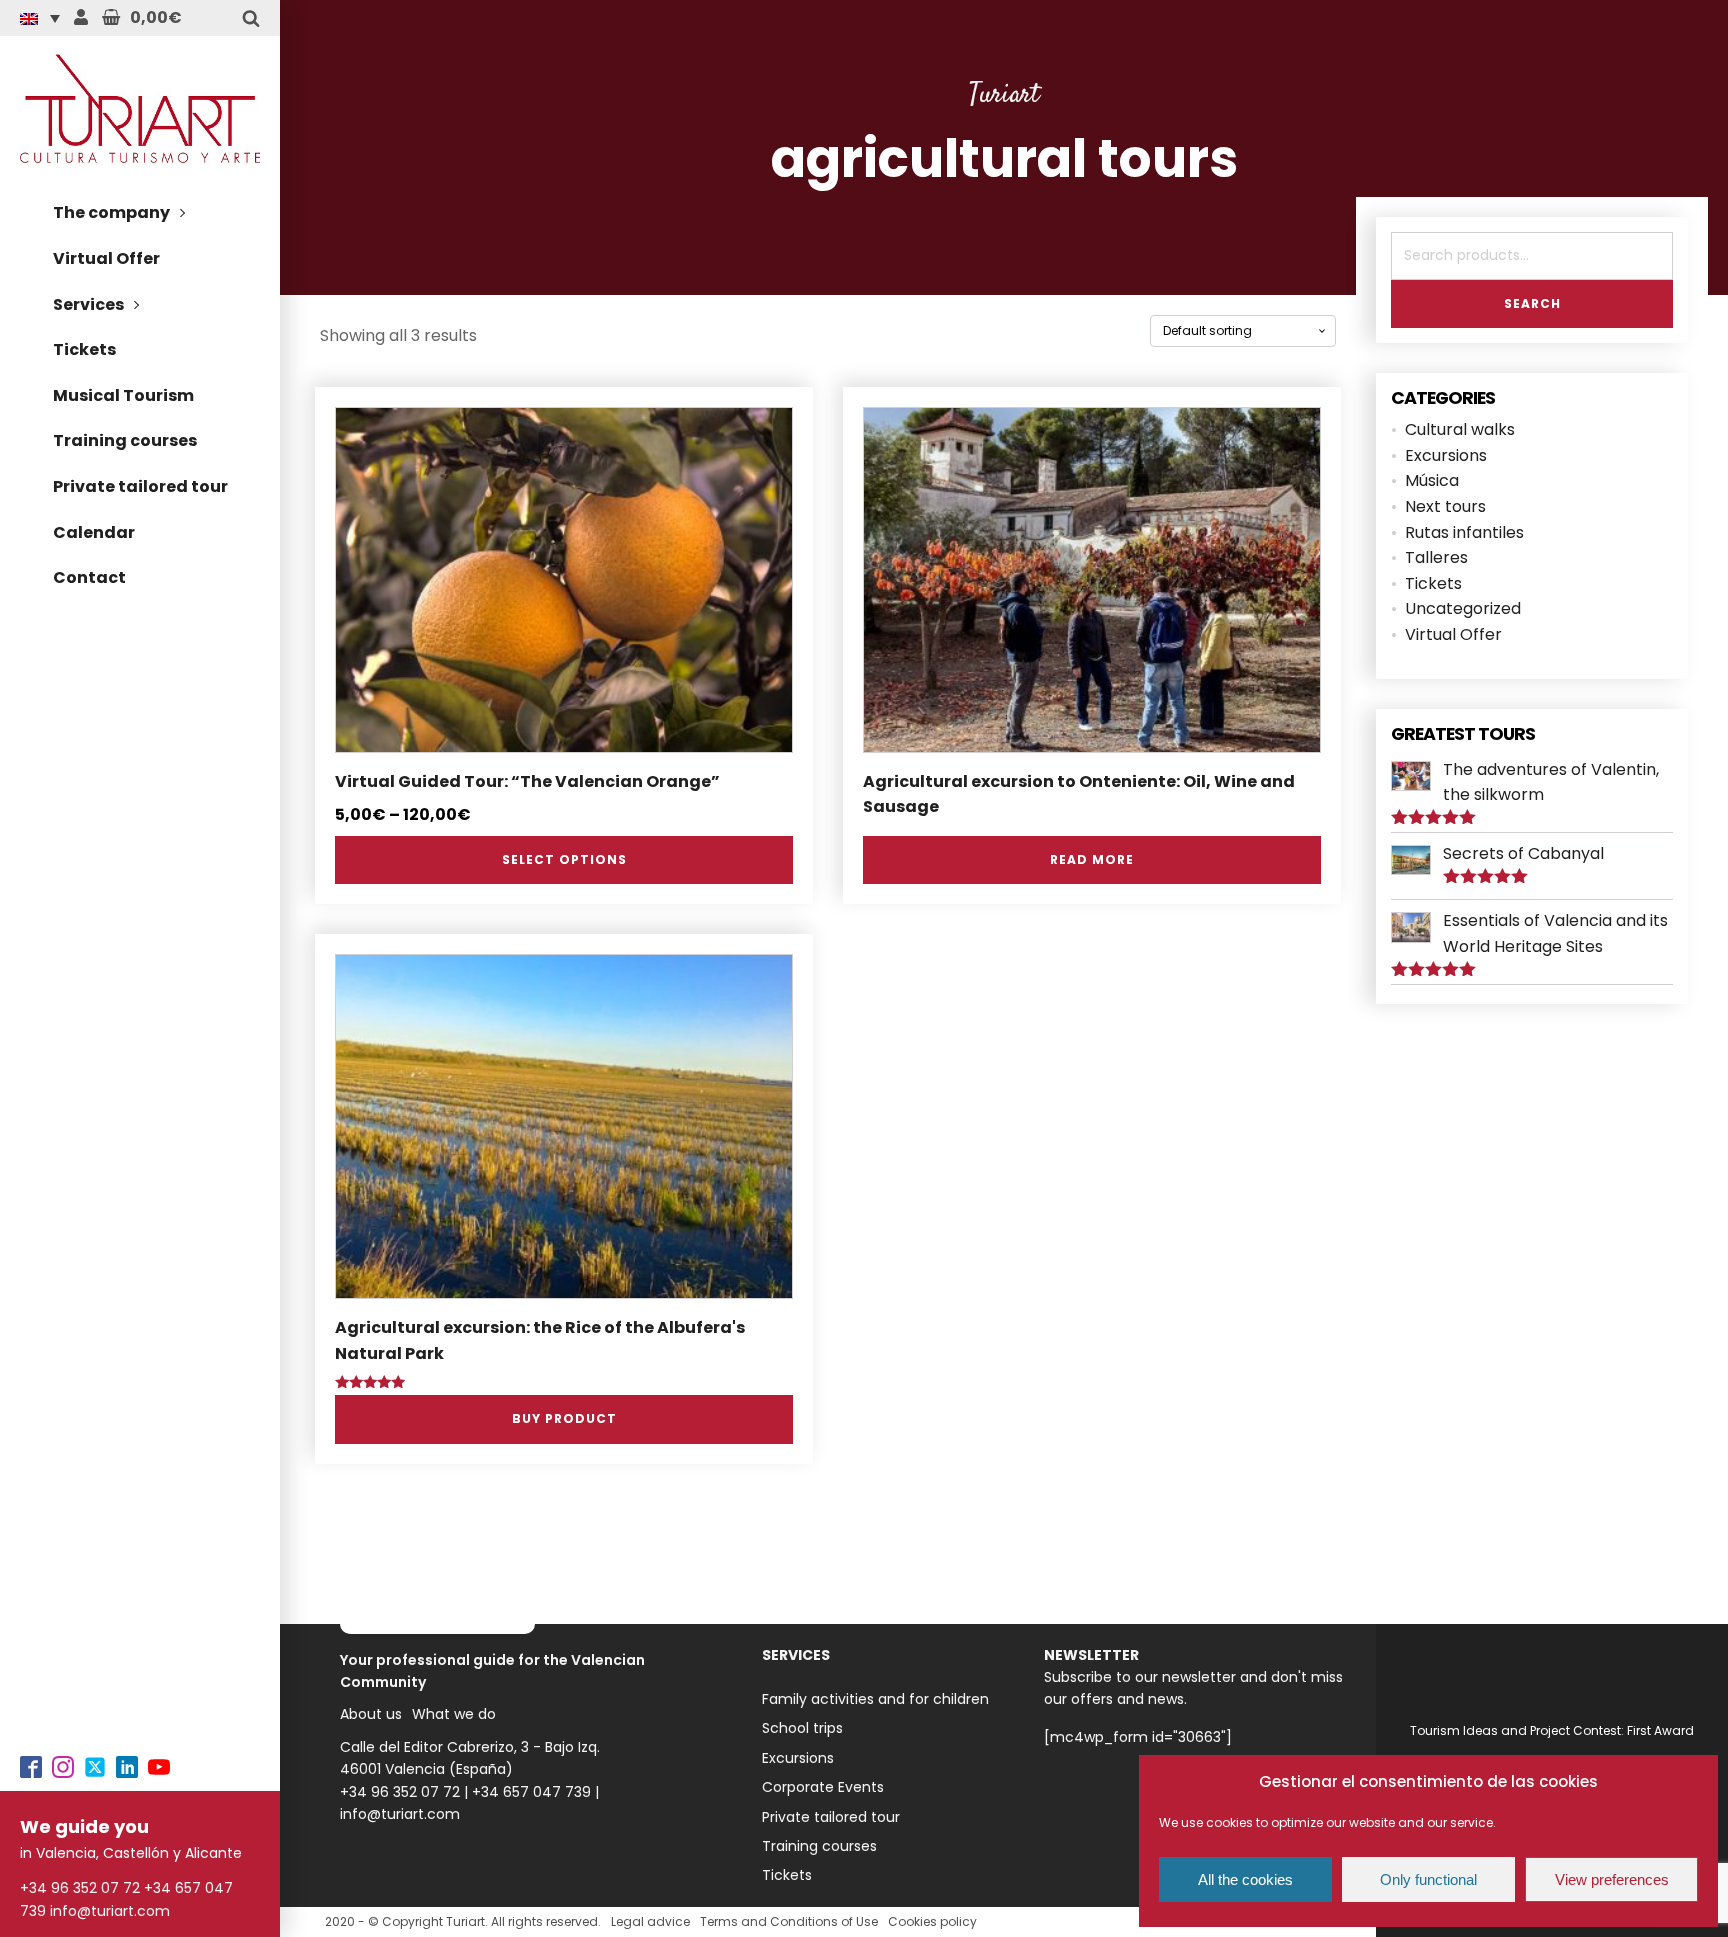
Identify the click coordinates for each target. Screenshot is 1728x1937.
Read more (1092, 859)
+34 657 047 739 (531, 1792)
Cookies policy (932, 1921)
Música (1432, 480)
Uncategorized (1463, 608)
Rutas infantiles (1464, 532)
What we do (454, 1714)
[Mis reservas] (81, 18)
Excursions (1446, 455)
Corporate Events (823, 1787)
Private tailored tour (140, 486)
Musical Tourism (123, 395)
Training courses (125, 440)
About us (371, 1714)
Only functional (1428, 1879)
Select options (564, 859)
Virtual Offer (106, 258)
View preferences (1612, 1879)
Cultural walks (1460, 429)
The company (111, 212)
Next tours (1445, 506)
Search (1532, 303)
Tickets (84, 349)
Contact (89, 577)
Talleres (1436, 557)
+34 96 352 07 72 (80, 1888)
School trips (802, 1728)
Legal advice (650, 1921)
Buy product (564, 1418)
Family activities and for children (875, 1699)
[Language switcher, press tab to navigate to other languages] (45, 18)
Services (88, 304)
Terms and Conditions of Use (789, 1921)
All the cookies (1245, 1879)
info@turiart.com (110, 1911)
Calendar (94, 532)
